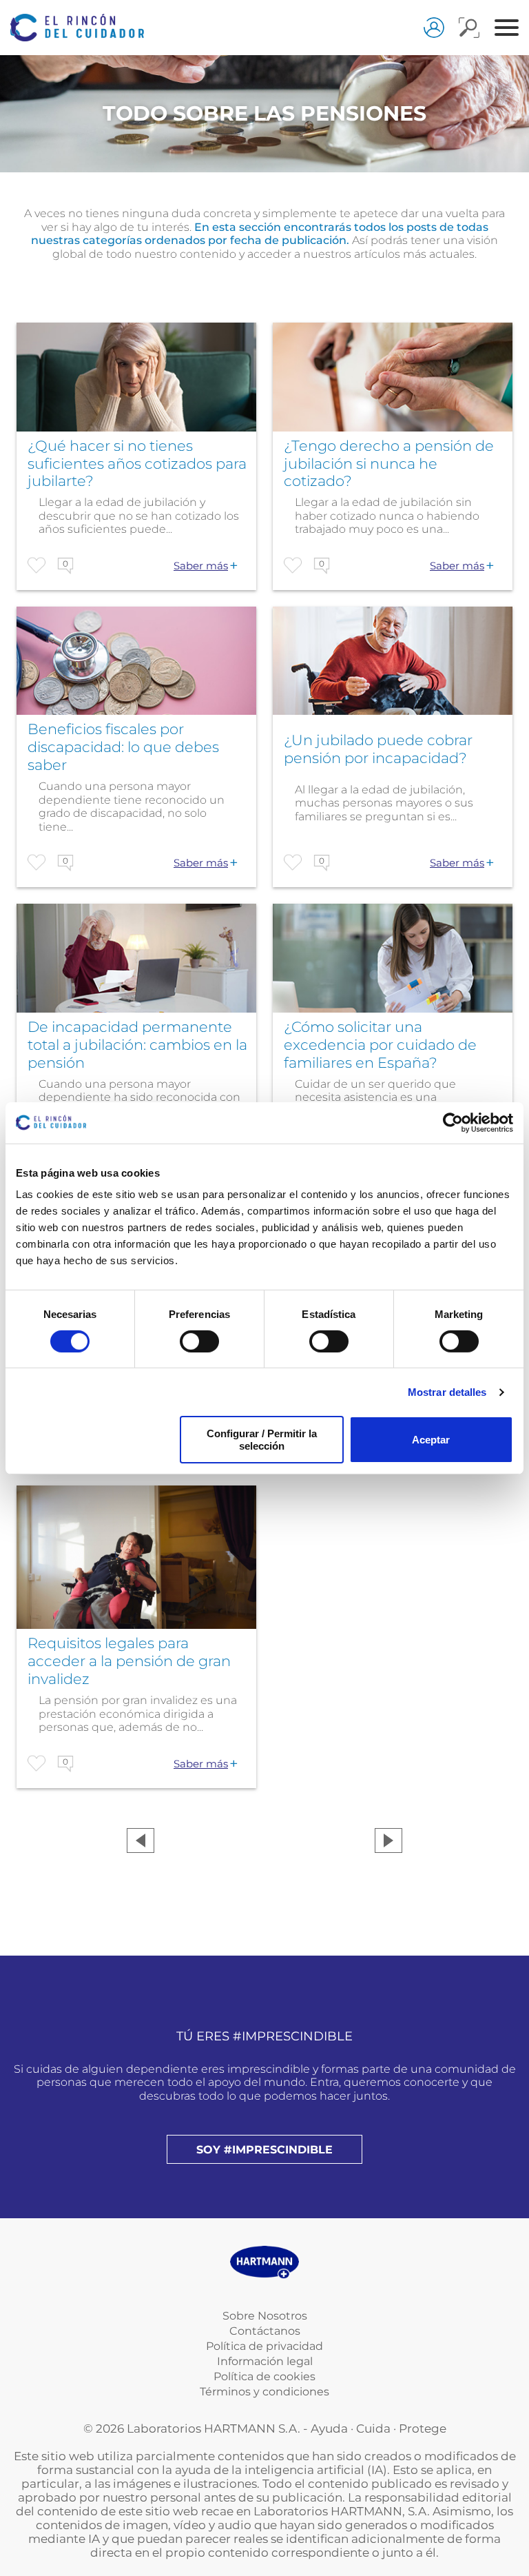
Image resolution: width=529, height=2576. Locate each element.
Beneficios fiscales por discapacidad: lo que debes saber (123, 747)
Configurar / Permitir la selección (262, 1439)
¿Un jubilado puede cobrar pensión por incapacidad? (378, 749)
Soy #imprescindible (264, 2150)
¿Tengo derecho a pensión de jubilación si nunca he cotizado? (389, 464)
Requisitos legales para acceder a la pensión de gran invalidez (129, 1661)
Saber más (201, 566)
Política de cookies (264, 2376)
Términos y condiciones (264, 2392)
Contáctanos (265, 2331)
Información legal (265, 2361)
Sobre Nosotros (265, 2316)
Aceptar (431, 1440)
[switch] (199, 1341)
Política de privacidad (264, 2346)
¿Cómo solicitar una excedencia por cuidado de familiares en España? (380, 1045)
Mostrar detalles (447, 1392)
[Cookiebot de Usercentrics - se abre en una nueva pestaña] (453, 1122)
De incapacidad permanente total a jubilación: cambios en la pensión (137, 1045)
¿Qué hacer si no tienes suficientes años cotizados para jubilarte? (137, 464)
